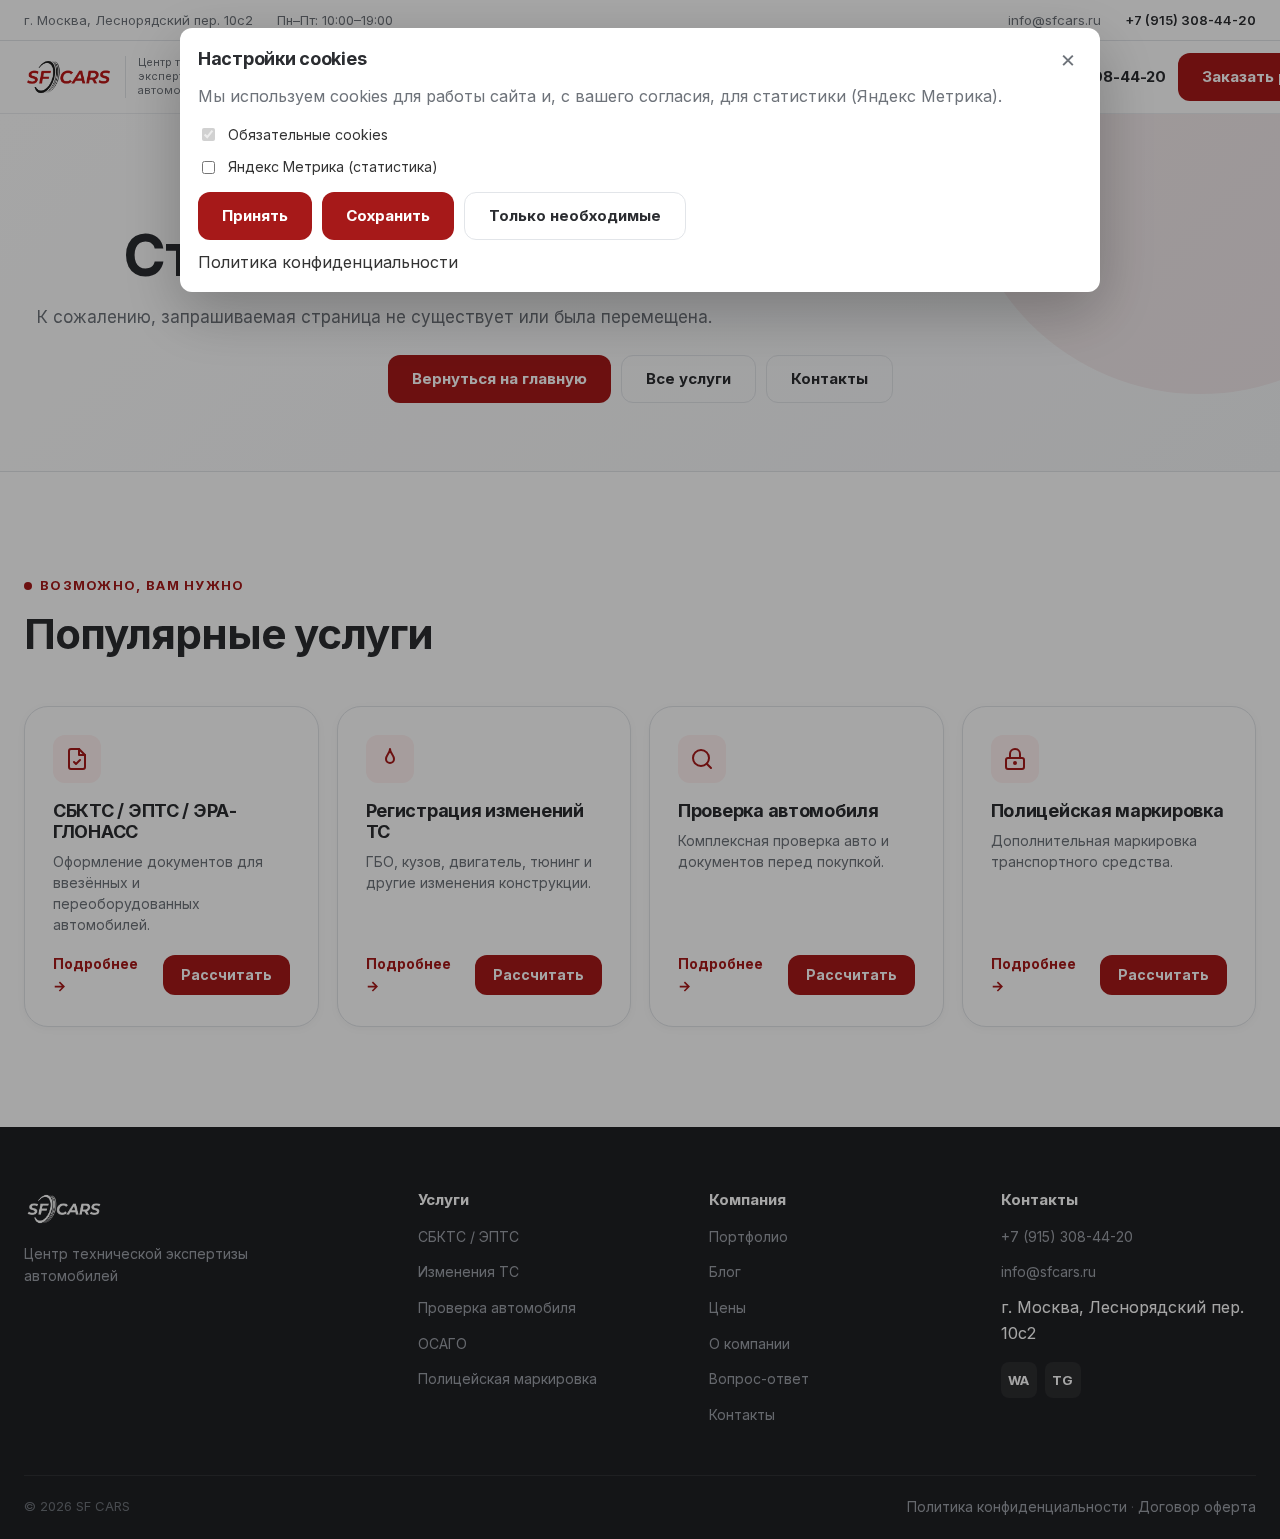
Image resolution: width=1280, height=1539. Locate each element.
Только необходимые (575, 215)
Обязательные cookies (308, 134)
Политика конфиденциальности (328, 262)
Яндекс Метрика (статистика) (333, 166)
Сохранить (388, 215)
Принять (255, 215)
